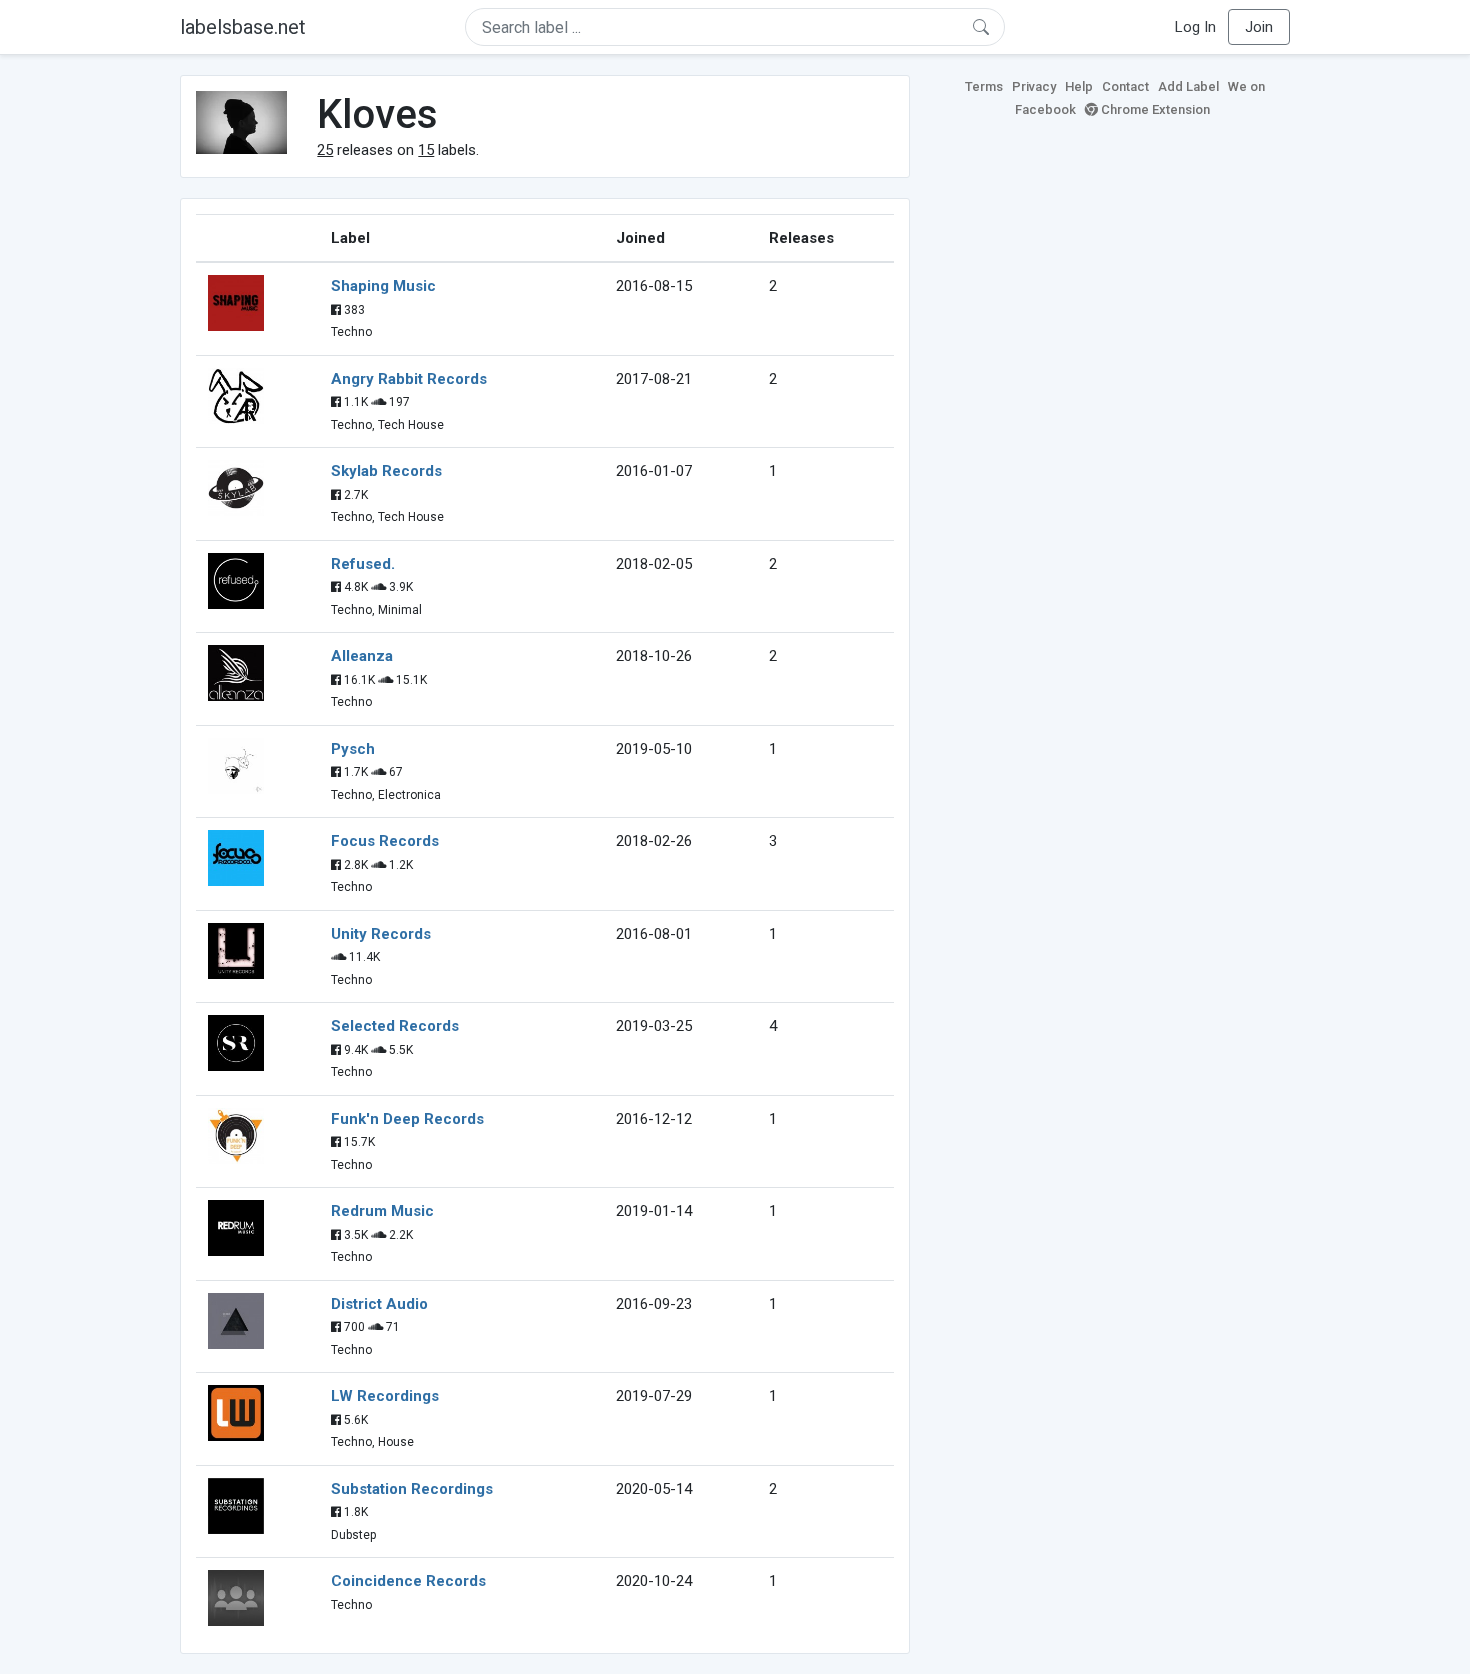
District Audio (379, 1304)
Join (1259, 27)
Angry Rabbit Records (409, 379)
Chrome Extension (1154, 109)
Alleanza (362, 656)
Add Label (1188, 86)
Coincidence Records (408, 1581)
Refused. (363, 564)
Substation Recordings (412, 1489)
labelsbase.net (243, 27)
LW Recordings (385, 1396)
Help (1079, 86)
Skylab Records (386, 471)
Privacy (1034, 86)
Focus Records (385, 841)
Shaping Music (383, 286)
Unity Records (381, 934)
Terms (984, 86)
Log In (1195, 27)
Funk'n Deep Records (407, 1119)
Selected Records (395, 1026)
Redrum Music (382, 1211)
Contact (1125, 86)
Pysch (353, 749)
